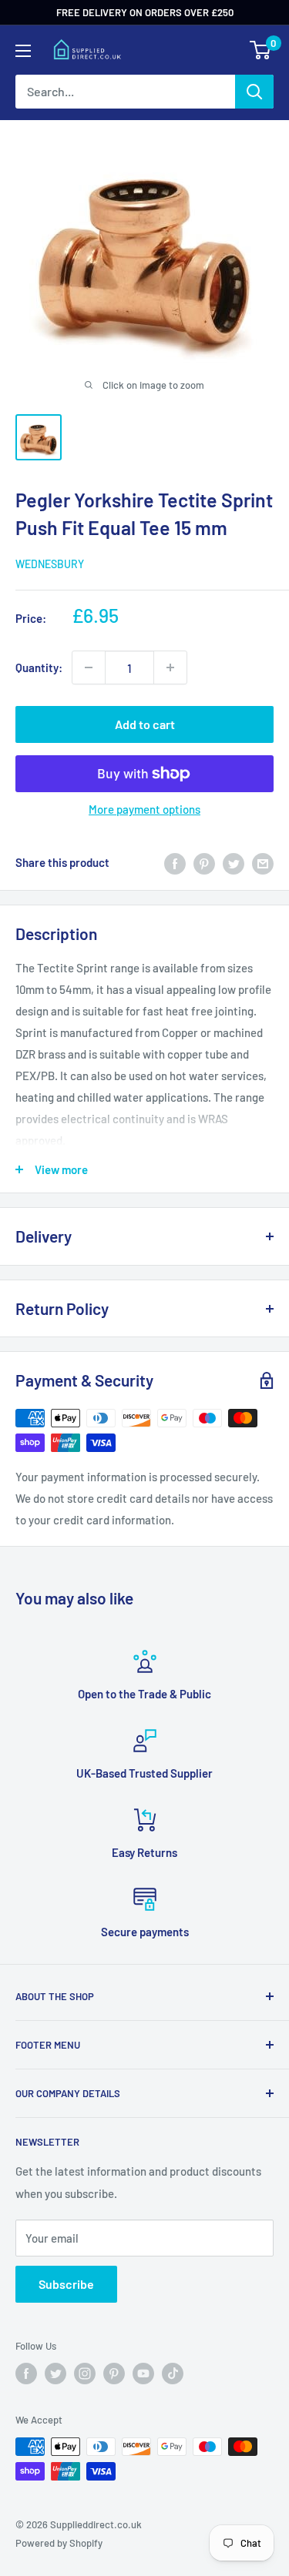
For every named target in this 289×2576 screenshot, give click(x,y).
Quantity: (39, 667)
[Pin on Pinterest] (204, 862)
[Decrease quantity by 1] (89, 667)
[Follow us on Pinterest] (114, 2374)
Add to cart (145, 724)
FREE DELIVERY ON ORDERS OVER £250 (145, 12)
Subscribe (66, 2284)
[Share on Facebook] (175, 862)
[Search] (254, 92)
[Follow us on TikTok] (173, 2374)
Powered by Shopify (59, 2543)
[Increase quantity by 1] (170, 667)
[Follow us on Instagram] (85, 2374)
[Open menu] (23, 51)
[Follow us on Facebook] (26, 2374)
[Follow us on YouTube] (143, 2374)
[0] (261, 50)
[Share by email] (263, 862)
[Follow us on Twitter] (55, 2374)
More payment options (144, 809)
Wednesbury (50, 564)
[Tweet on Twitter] (234, 862)
